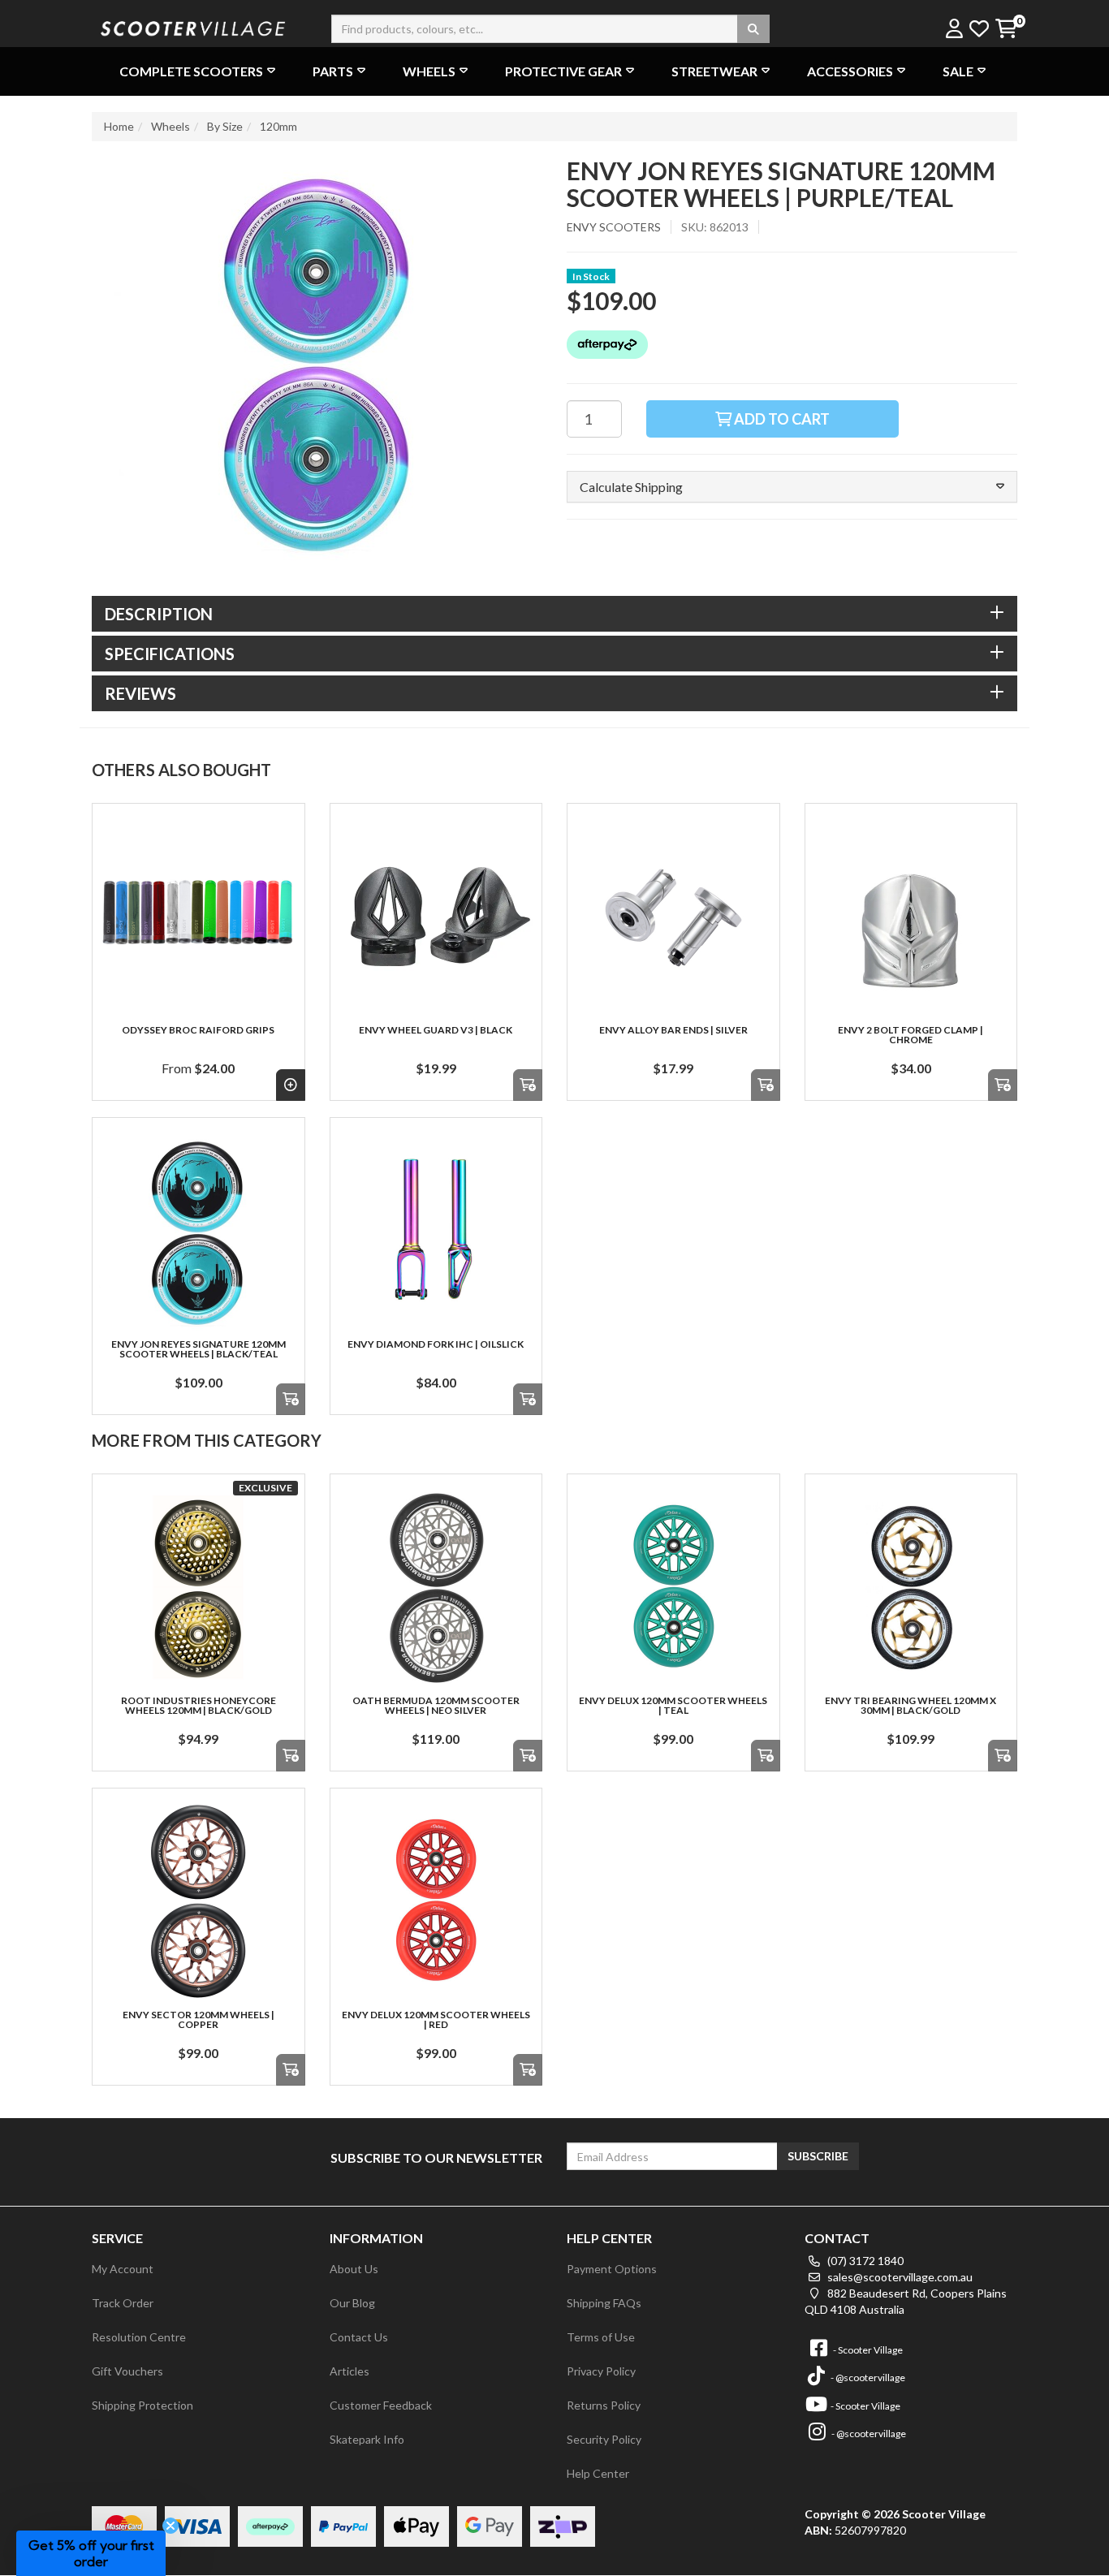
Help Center (598, 2473)
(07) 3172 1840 (864, 2261)
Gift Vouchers (127, 2371)
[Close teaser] (170, 2526)
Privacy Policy (601, 2371)
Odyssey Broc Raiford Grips (198, 1030)
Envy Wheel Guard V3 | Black (436, 1030)
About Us (354, 2269)
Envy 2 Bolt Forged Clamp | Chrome (911, 1035)
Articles (350, 2371)
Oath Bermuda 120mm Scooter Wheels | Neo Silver (436, 1705)
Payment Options (612, 2269)
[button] (792, 487)
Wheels (429, 71)
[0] (1005, 30)
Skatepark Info (367, 2439)
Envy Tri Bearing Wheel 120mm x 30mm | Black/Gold (911, 1705)
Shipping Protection (142, 2405)
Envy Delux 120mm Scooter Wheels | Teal (673, 1705)
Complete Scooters (191, 71)
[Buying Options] (291, 1085)
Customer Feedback (381, 2405)
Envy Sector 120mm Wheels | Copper (198, 2019)
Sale (958, 71)
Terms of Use (601, 2337)
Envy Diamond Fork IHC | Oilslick (436, 1344)
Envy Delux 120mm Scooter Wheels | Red (436, 2019)
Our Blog (352, 2303)
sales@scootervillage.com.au (899, 2277)
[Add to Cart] (528, 1085)
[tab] (554, 614)
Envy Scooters (614, 227)
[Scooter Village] (193, 26)
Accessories (850, 71)
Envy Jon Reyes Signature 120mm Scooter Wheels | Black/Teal (198, 1349)
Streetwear (714, 71)
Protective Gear (563, 71)
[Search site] (753, 29)
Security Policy (604, 2439)
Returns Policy (604, 2405)
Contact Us (359, 2337)
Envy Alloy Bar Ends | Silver (673, 1030)
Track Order (123, 2303)
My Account (123, 2269)
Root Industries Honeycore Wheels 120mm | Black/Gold (198, 1705)
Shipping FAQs (604, 2303)
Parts (333, 71)
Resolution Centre (139, 2337)
